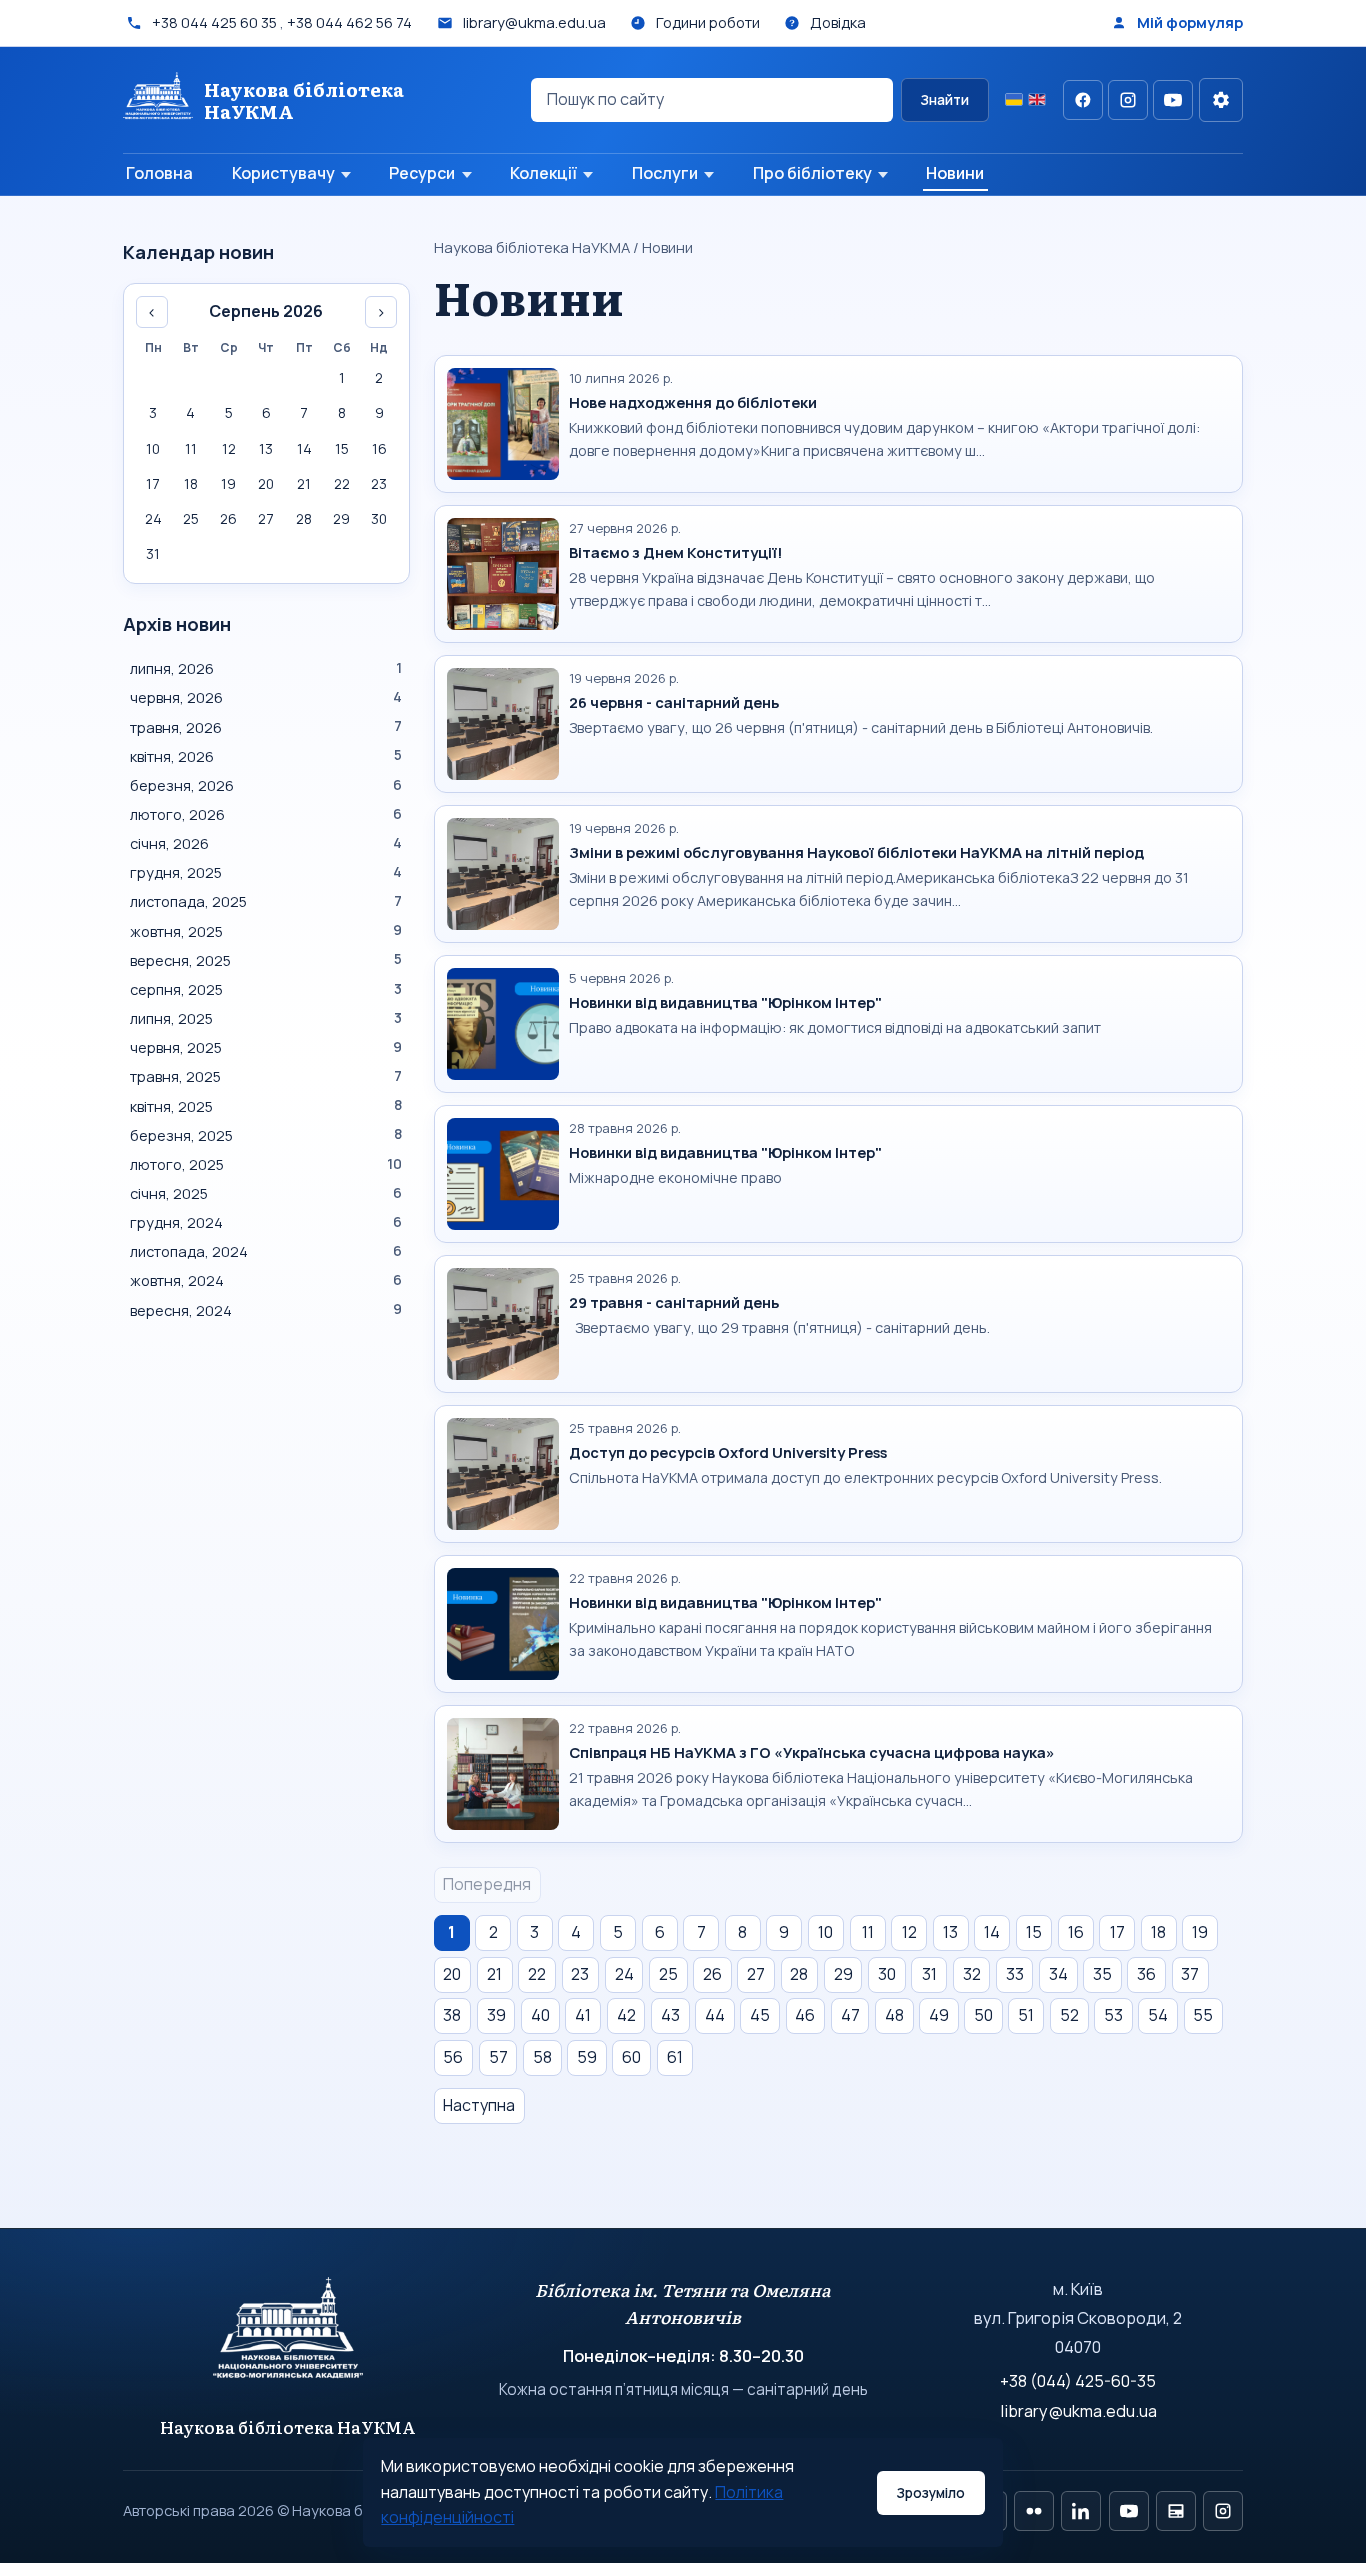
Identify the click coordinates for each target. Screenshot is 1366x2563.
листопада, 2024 (266, 1251)
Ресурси (422, 173)
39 (496, 2015)
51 (1026, 2015)
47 (850, 2015)
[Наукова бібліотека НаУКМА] (288, 2337)
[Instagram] (1128, 100)
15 (1034, 1932)
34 (1058, 1974)
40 (540, 2015)
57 (498, 2057)
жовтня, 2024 (266, 1280)
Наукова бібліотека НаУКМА (532, 247)
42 (626, 2015)
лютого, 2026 (266, 814)
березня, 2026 (266, 785)
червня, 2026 (266, 697)
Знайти (944, 100)
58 (542, 2057)
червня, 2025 (266, 1047)
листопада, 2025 (266, 901)
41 (583, 2015)
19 (1200, 1932)
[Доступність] (1221, 100)
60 (631, 2057)
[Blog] (1176, 2511)
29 (843, 1974)
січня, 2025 (266, 1193)
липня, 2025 (266, 1018)
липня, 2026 (266, 668)
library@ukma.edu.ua (1078, 2411)
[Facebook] (1083, 100)
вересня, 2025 (266, 960)
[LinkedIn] (1081, 2511)
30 (887, 1974)
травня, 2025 (266, 1076)
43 (670, 2015)
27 (756, 1974)
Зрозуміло (930, 2493)
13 (950, 1932)
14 (992, 1932)
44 (715, 2015)
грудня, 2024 (266, 1222)
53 (1113, 2015)
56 (453, 2057)
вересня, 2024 (266, 1310)
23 (580, 1974)
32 (972, 1974)
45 (760, 2015)
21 (494, 1974)
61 (675, 2057)
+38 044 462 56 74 (349, 22)
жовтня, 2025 (266, 931)
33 (1015, 1974)
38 (452, 2015)
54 (1158, 2015)
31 (929, 1974)
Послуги (665, 173)
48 (894, 2015)
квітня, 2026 (266, 756)
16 (1076, 1932)
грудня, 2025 (266, 872)
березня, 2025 (266, 1135)
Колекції (543, 173)
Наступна (479, 2105)
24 (624, 1974)
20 (452, 1974)
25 (668, 1974)
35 (1102, 1974)
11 (868, 1932)
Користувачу (283, 173)
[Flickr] (1034, 2511)
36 (1146, 1974)
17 (1117, 1932)
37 (1190, 1974)
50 (983, 2015)
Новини (955, 173)
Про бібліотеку (812, 173)
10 (825, 1932)
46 (805, 2015)
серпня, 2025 (266, 989)
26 (712, 1974)
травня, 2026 (266, 727)
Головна (159, 173)
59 (587, 2057)
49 (939, 2015)
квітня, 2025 (266, 1106)
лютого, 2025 (266, 1164)
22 (537, 1974)
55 (1203, 2015)
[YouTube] (1173, 100)
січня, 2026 (266, 843)
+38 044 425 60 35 (214, 22)
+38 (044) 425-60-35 (1078, 2381)
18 (1158, 1932)
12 (909, 1932)
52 (1069, 2015)
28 (799, 1974)
